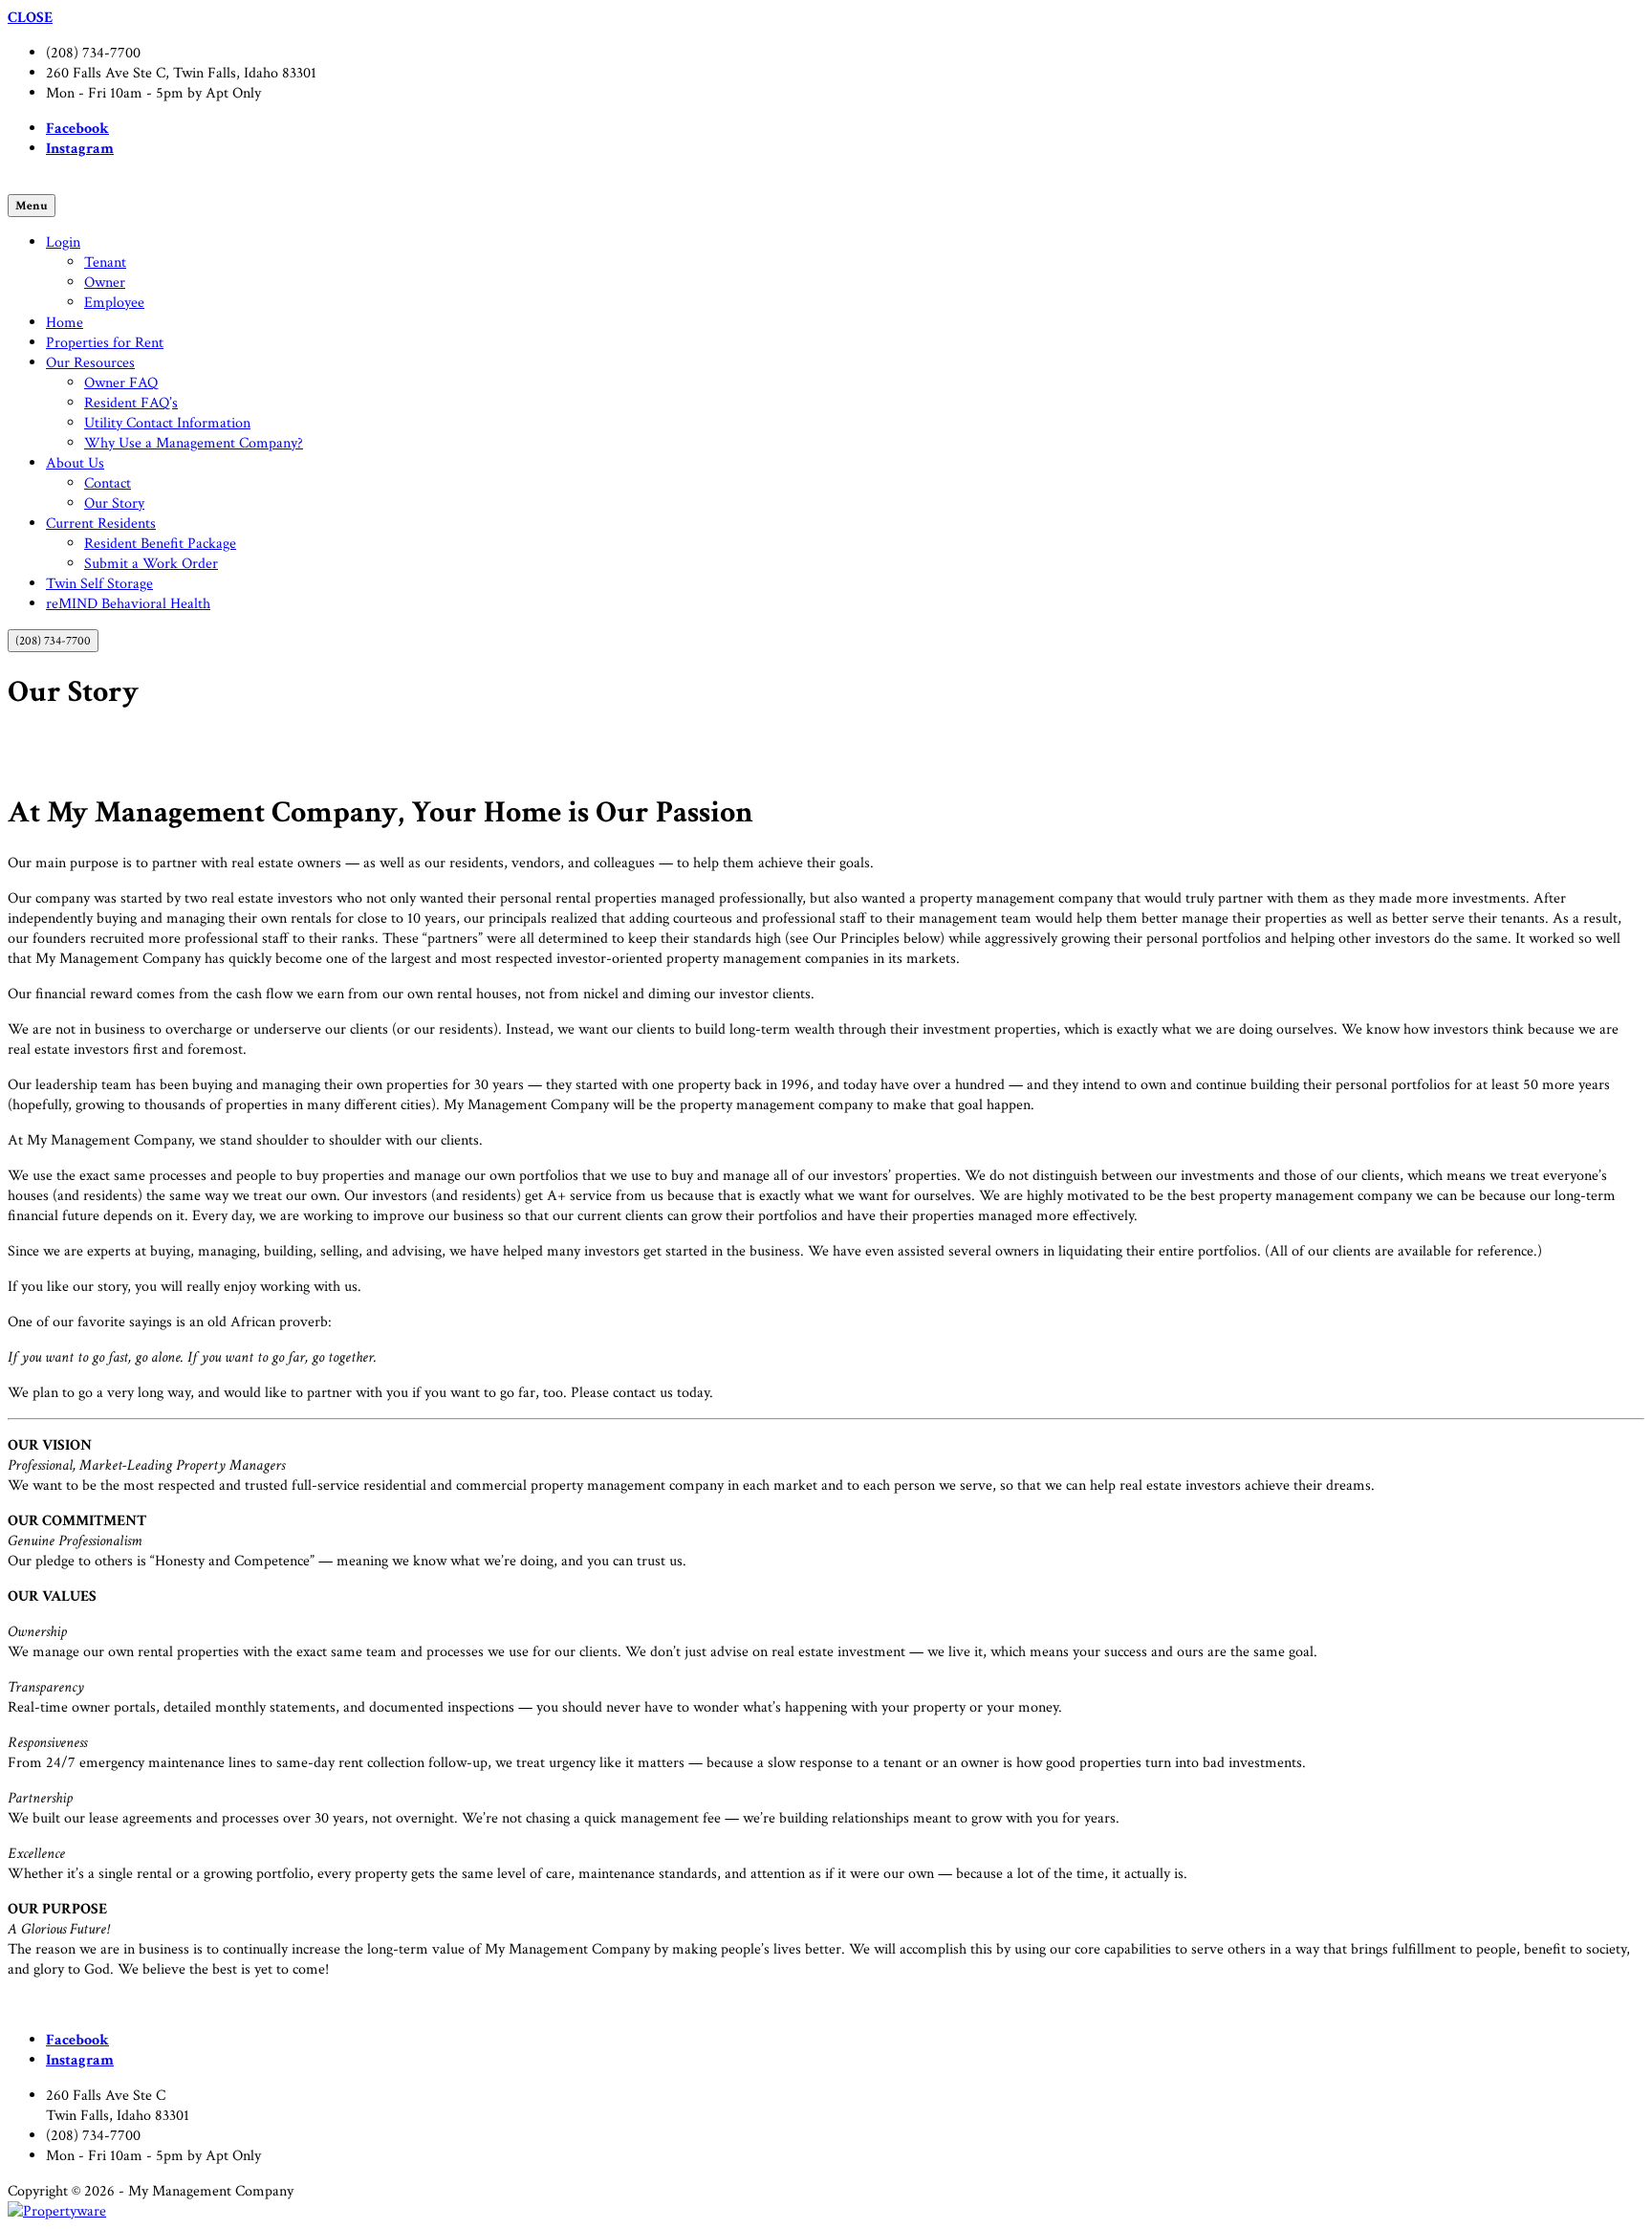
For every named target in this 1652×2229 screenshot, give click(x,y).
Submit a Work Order (151, 564)
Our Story (114, 503)
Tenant (105, 262)
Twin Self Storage (99, 584)
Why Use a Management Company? (194, 443)
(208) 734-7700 (53, 641)
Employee (114, 303)
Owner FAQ (121, 383)
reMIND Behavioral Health (128, 604)
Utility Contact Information (167, 423)
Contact (108, 483)
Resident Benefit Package (160, 544)
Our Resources (90, 363)
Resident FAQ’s (131, 403)
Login (63, 242)
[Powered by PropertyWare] (57, 2211)
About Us (75, 463)
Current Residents (101, 524)
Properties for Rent (105, 343)
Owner (105, 283)
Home (65, 323)
